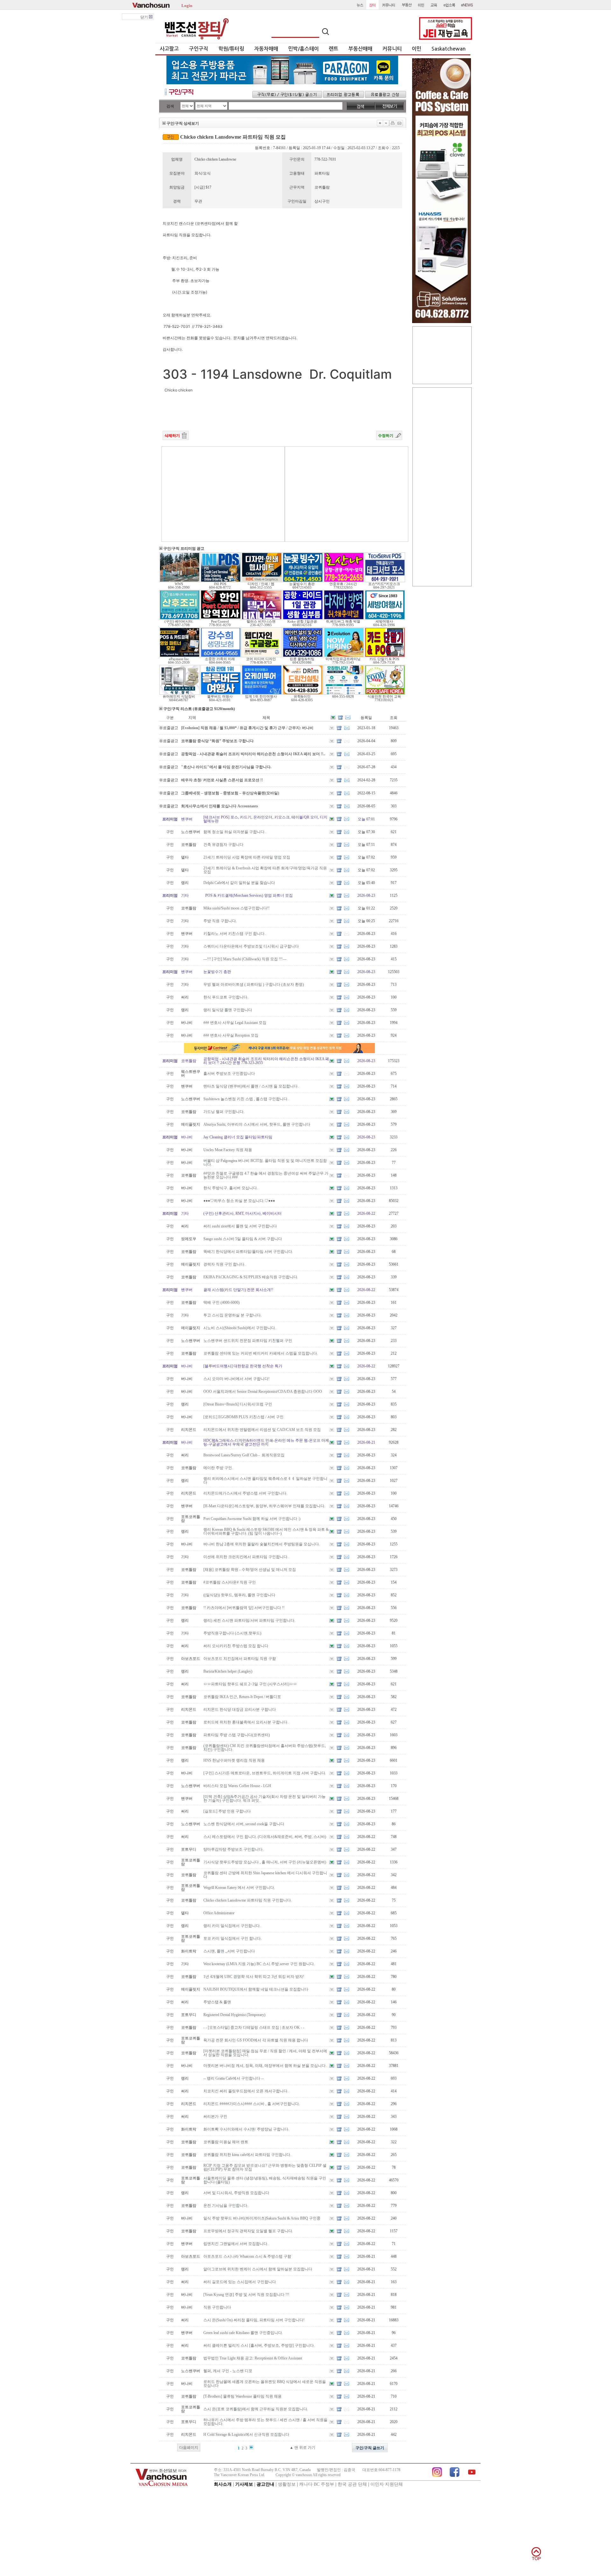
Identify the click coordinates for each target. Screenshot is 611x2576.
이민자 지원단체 (387, 2484)
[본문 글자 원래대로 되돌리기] (386, 123)
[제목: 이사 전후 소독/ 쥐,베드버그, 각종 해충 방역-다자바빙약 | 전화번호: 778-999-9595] (344, 618)
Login (187, 5)
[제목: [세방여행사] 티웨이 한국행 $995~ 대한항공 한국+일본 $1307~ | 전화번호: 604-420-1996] (385, 618)
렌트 (334, 49)
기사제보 (244, 2484)
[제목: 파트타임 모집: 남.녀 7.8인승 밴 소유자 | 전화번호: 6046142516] (303, 618)
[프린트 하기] (393, 123)
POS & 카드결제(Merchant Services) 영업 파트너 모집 (248, 895)
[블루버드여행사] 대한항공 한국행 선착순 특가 (243, 1366)
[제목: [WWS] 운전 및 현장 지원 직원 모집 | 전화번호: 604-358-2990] (180, 581)
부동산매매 (360, 49)
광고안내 (265, 2484)
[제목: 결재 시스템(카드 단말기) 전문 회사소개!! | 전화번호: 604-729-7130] (385, 656)
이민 (417, 49)
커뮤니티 (392, 49)
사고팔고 (169, 49)
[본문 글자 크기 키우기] (380, 123)
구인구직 (199, 49)
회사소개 (223, 2484)
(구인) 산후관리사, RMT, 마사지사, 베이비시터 (242, 1213)
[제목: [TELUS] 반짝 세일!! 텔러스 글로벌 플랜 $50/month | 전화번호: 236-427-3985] (262, 618)
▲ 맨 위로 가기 (302, 2448)
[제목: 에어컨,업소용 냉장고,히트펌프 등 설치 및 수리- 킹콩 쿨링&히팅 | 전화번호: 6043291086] (303, 656)
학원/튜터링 (231, 49)
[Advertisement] (223, 494)
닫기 (145, 17)
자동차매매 (266, 49)
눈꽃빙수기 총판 (217, 972)
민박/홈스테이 (304, 49)
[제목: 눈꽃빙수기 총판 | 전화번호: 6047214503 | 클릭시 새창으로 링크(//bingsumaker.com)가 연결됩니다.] (303, 581)
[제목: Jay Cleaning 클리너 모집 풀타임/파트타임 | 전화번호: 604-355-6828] (344, 694)
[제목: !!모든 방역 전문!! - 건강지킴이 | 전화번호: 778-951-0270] (221, 618)
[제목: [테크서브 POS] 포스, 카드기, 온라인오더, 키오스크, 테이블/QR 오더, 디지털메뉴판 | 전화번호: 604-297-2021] (385, 581)
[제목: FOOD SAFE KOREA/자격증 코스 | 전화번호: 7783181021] (385, 694)
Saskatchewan (449, 49)
